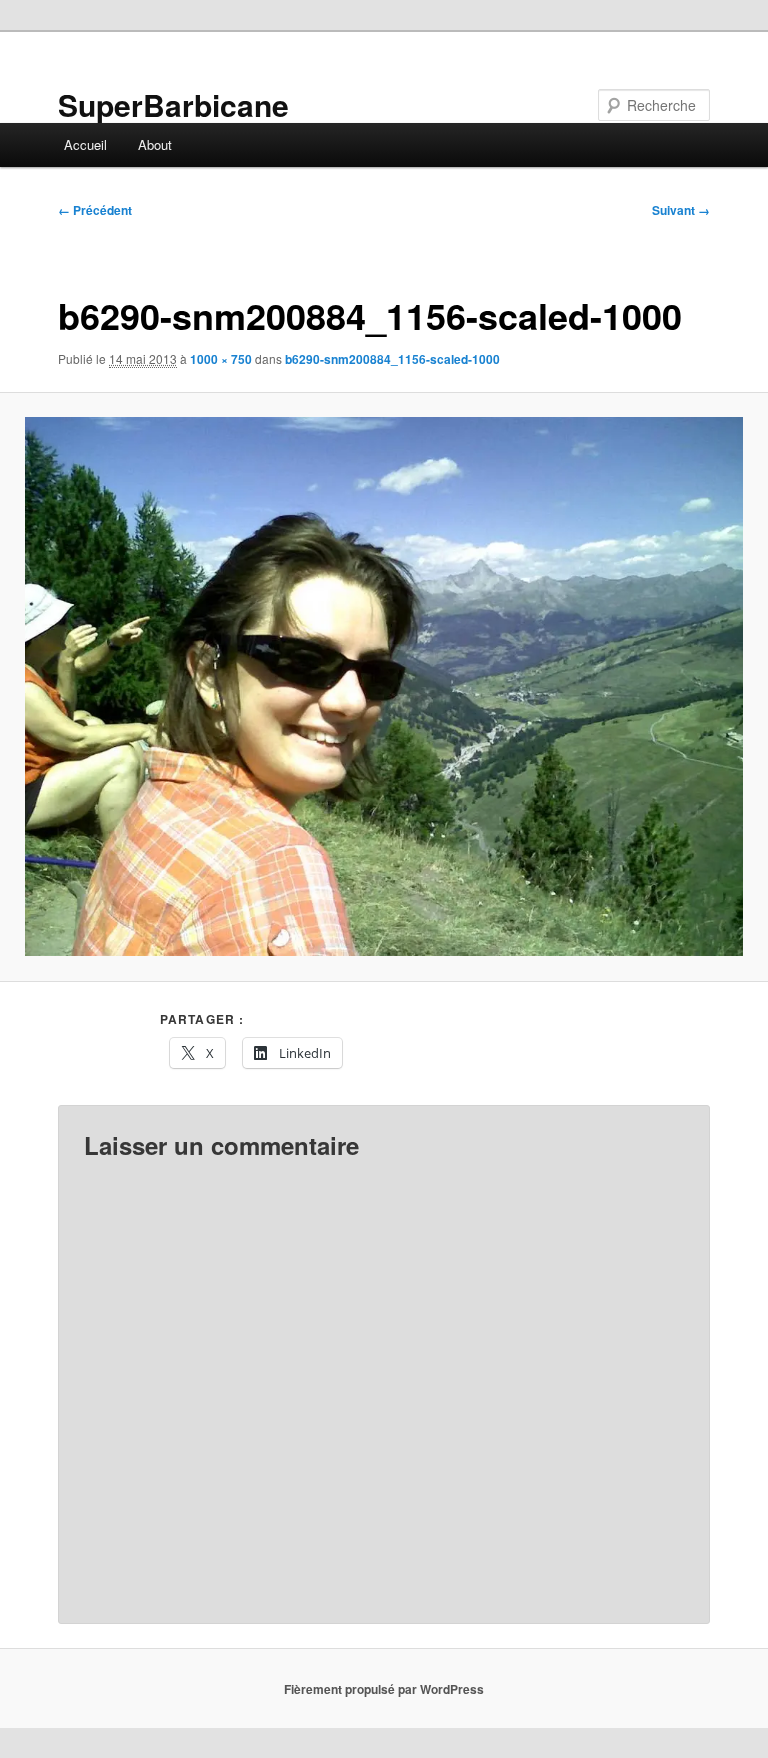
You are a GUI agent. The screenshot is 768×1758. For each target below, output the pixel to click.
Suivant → (681, 210)
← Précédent (95, 210)
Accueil (85, 144)
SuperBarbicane (173, 104)
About (155, 144)
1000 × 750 (221, 359)
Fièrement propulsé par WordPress (384, 1689)
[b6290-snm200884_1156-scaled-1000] (384, 686)
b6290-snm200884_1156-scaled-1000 (392, 359)
